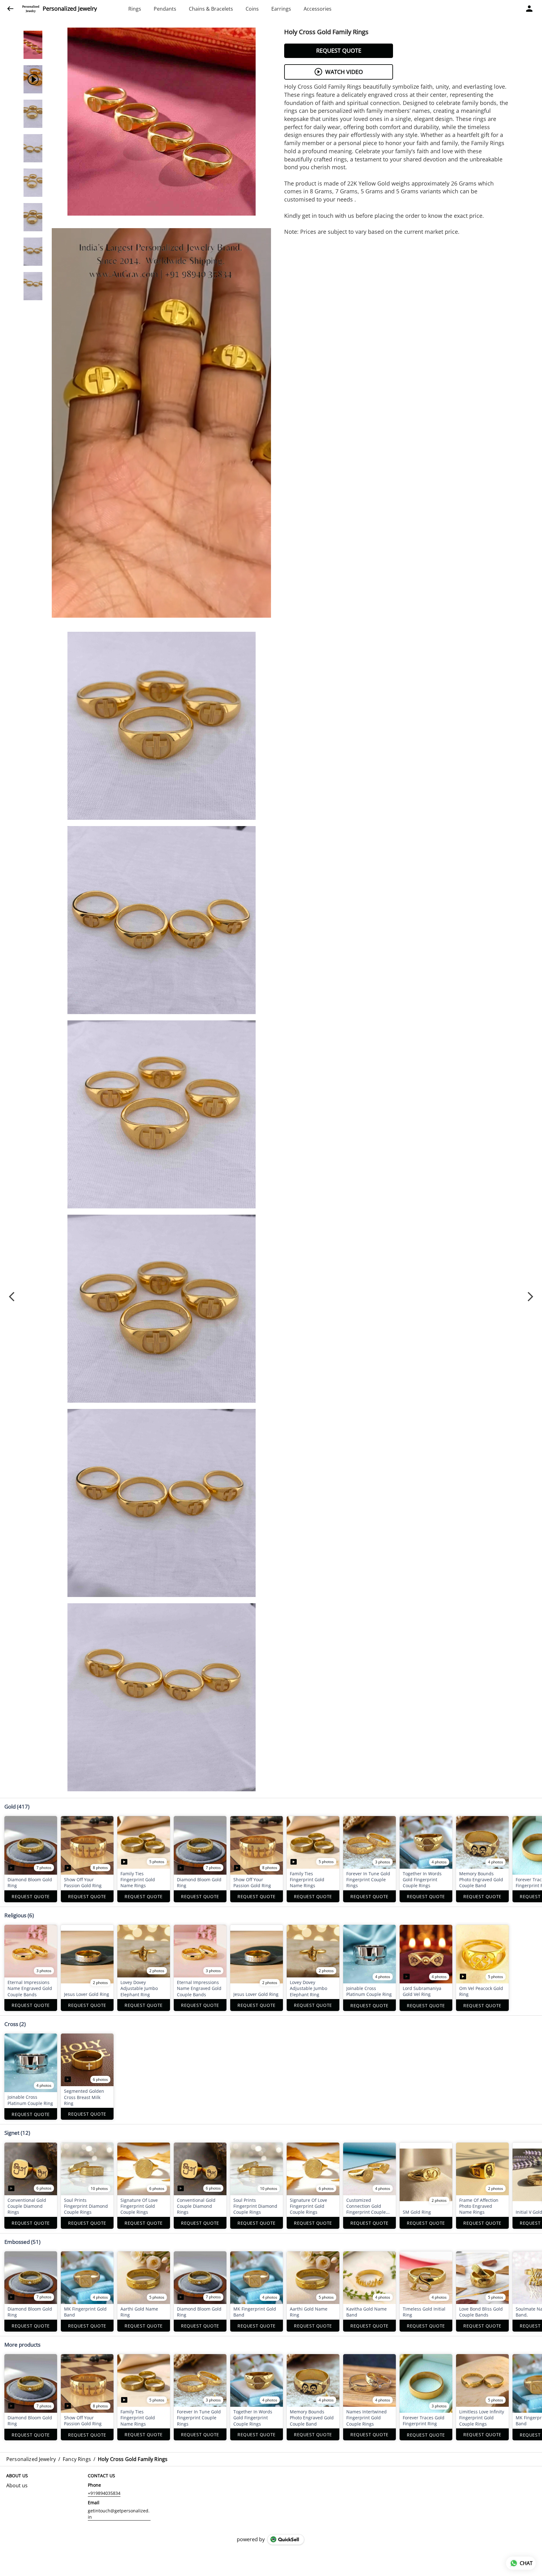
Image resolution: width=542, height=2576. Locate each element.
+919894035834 (104, 2493)
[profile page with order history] (529, 9)
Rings (135, 9)
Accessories (318, 9)
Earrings (281, 9)
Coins (252, 9)
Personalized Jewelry (70, 9)
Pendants (165, 9)
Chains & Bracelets (211, 9)
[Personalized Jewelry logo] (31, 9)
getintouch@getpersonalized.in (119, 2514)
